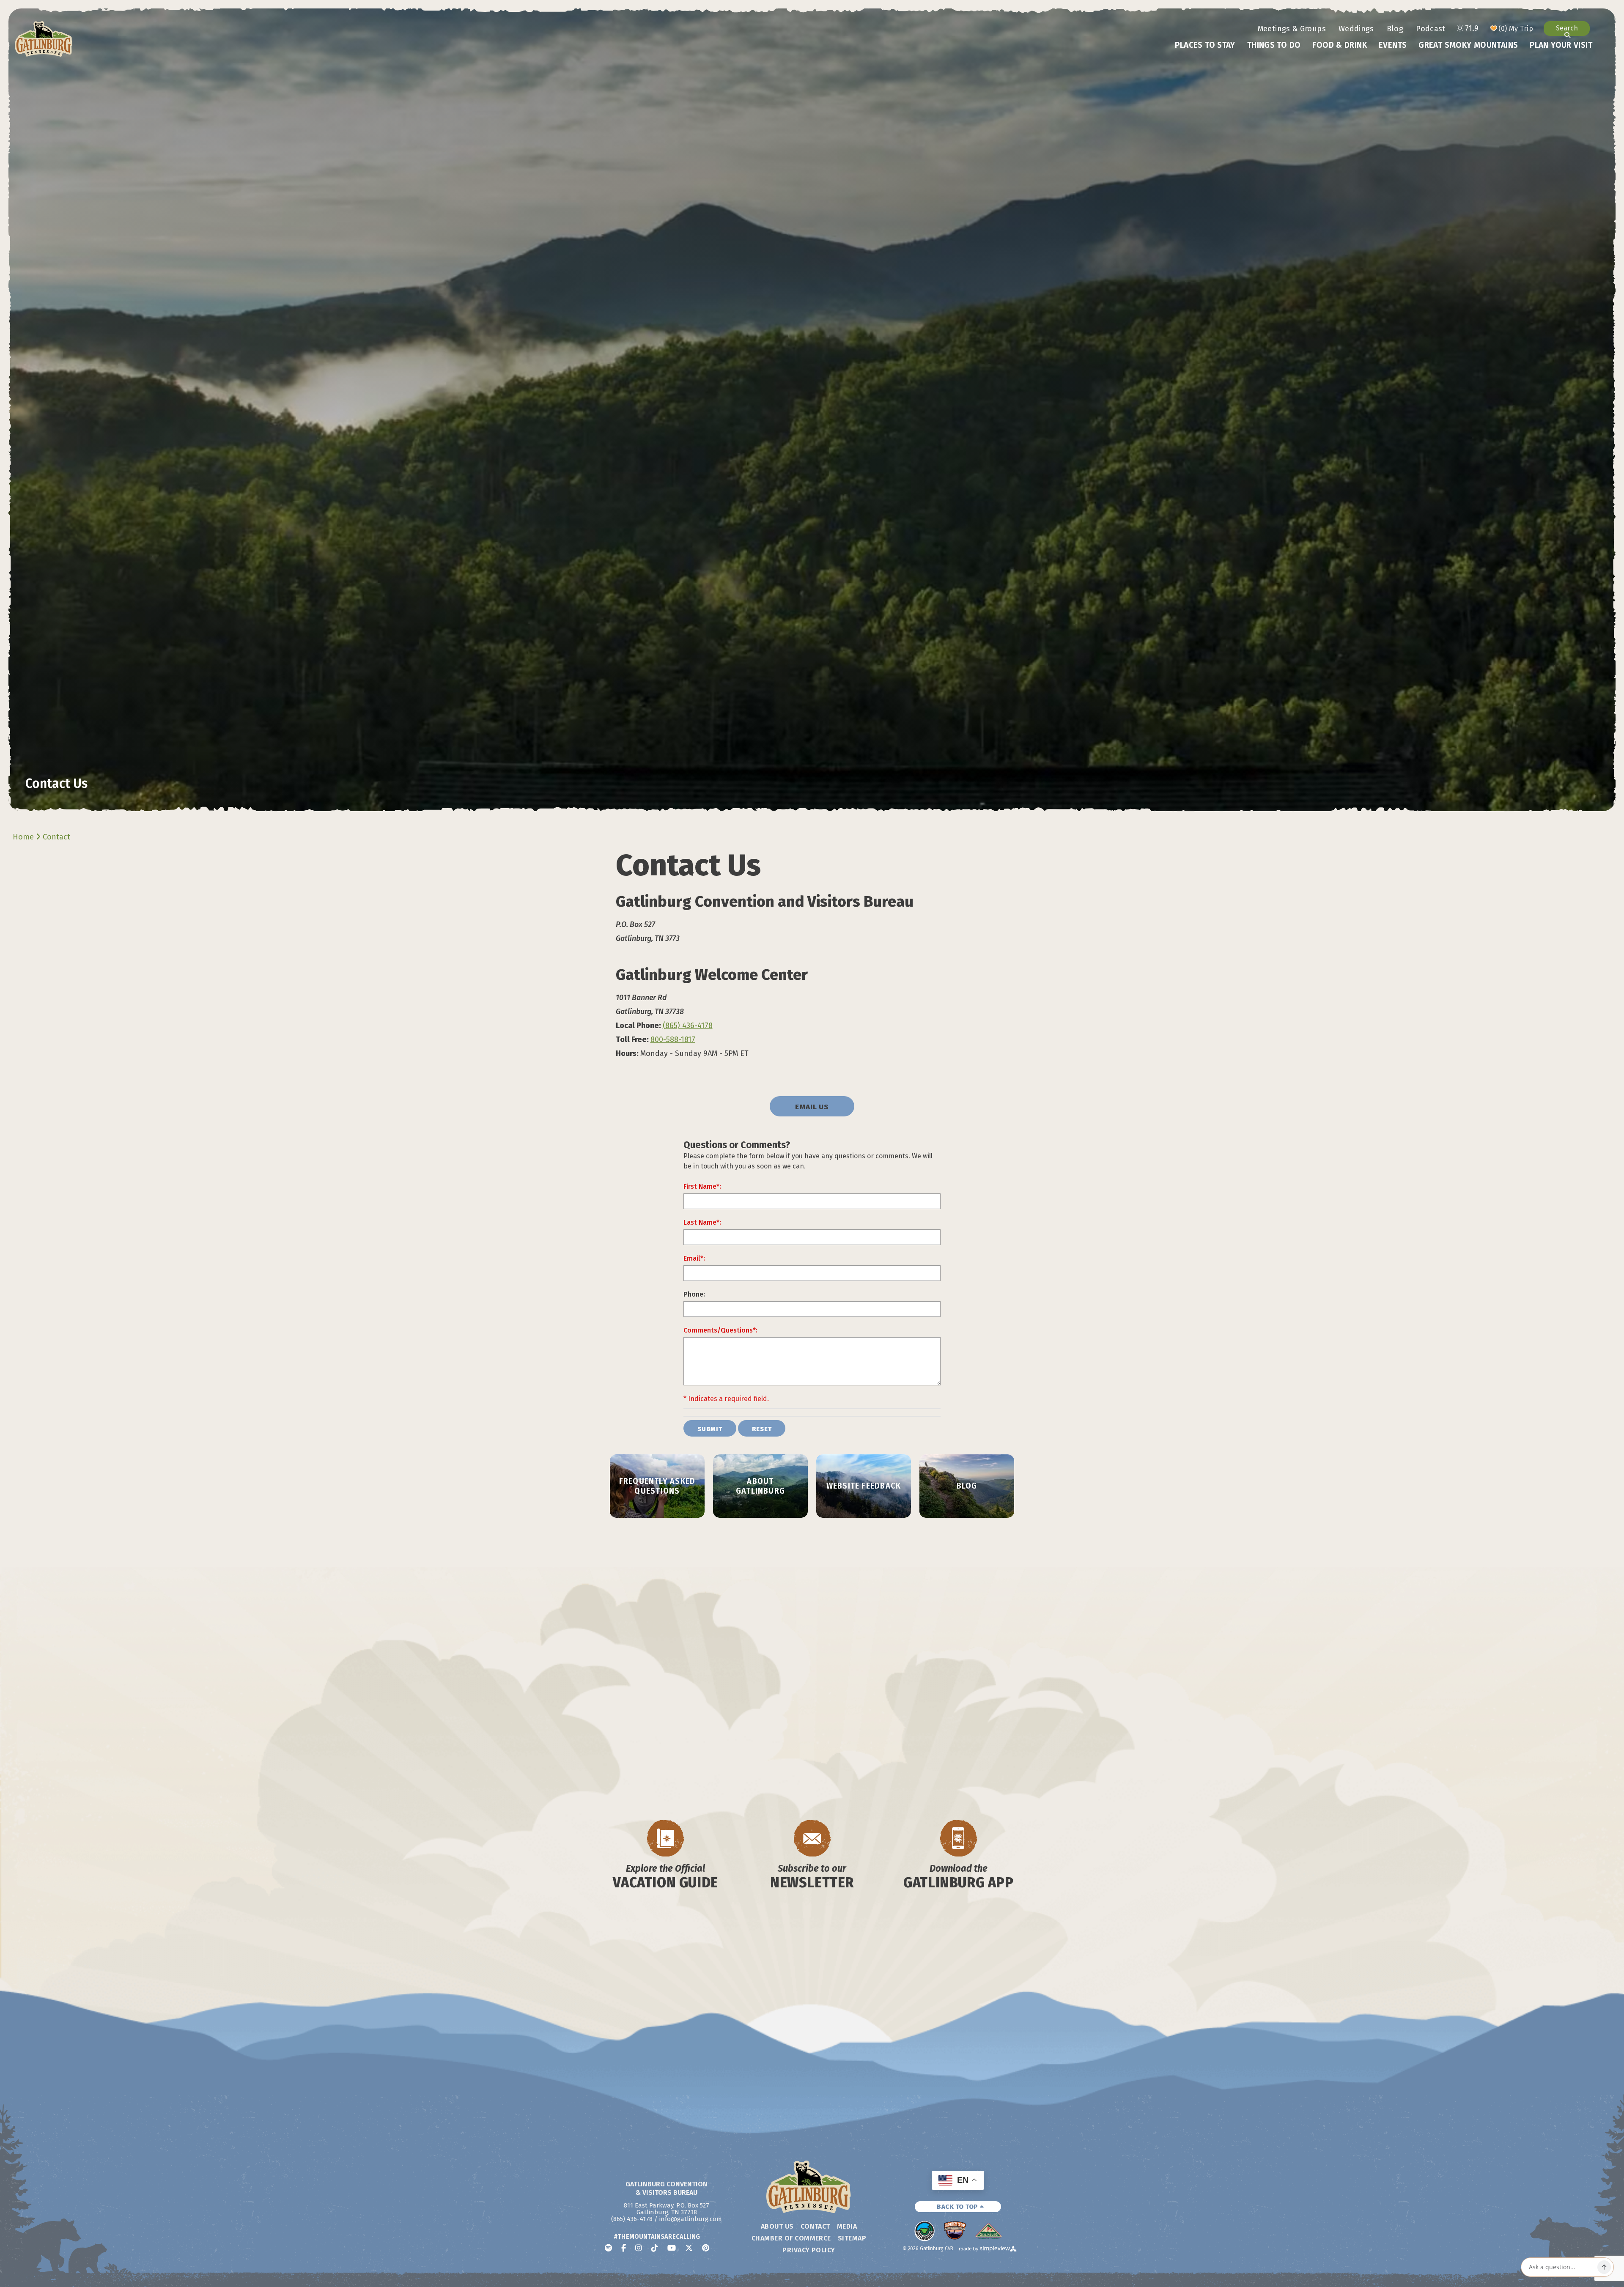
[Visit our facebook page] (624, 2248)
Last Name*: (702, 1222)
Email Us (812, 1107)
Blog (1395, 29)
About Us (777, 2226)
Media (847, 2226)
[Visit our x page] (689, 2248)
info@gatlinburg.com (691, 2219)
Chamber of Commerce (791, 2238)
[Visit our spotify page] (608, 2248)
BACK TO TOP (958, 2207)
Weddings (1356, 29)
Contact (58, 837)
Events (1393, 45)
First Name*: (702, 1186)
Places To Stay (1205, 45)
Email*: (694, 1258)
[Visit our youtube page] (672, 2248)
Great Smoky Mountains (1468, 45)
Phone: (694, 1294)
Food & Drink (1340, 45)
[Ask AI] (1604, 2267)
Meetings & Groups (1292, 29)
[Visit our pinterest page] (706, 2248)
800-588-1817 (673, 1039)
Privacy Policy (809, 2250)
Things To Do (1274, 45)
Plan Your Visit (1561, 45)
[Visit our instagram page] (639, 2248)
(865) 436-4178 (688, 1026)
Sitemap (852, 2238)
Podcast (1431, 29)
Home (24, 837)
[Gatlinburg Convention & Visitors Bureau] (44, 39)
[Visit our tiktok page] (655, 2248)
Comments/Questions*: (720, 1330)
